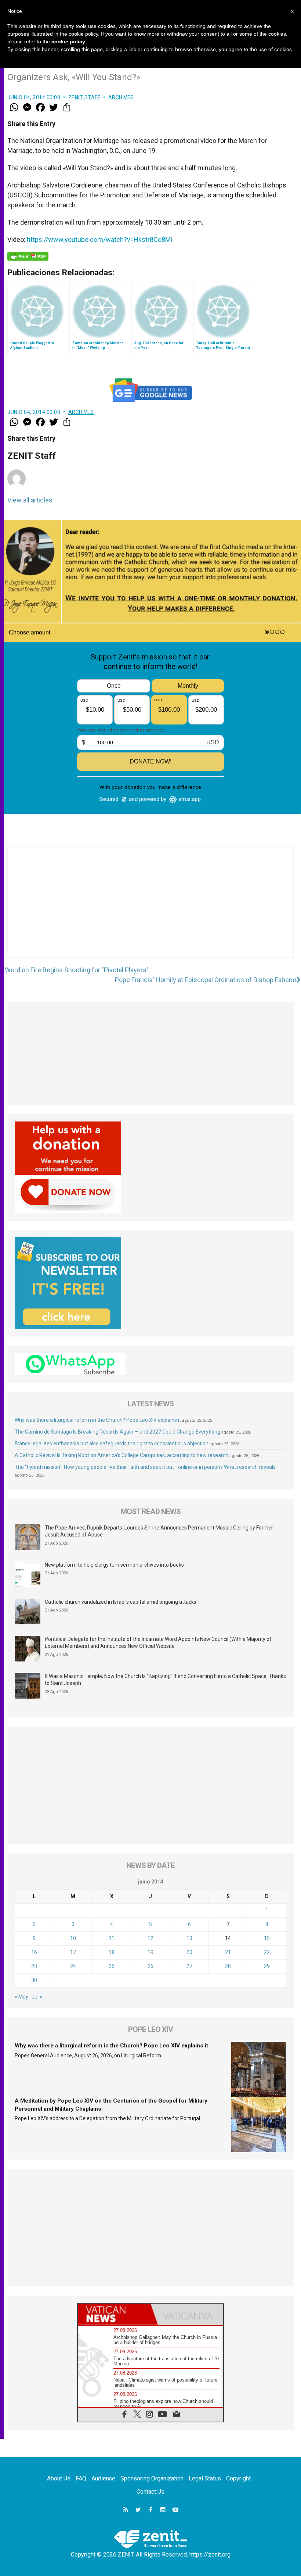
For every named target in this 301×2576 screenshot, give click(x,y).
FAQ (81, 2478)
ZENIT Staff (84, 97)
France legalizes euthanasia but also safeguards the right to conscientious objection (112, 1443)
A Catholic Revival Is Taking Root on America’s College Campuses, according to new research (122, 1455)
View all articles (30, 500)
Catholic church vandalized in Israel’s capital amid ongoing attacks (121, 1602)
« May (21, 1997)
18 (112, 1952)
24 (73, 1966)
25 (112, 1966)
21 (228, 1952)
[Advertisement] (150, 909)
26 (150, 1966)
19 (150, 1952)
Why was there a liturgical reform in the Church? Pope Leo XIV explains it (98, 1420)
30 (34, 1980)
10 (73, 1938)
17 (73, 1952)
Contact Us (150, 2492)
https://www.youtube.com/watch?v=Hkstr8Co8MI (100, 239)
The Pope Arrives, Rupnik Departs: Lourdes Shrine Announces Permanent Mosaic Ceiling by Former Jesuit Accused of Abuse (159, 1531)
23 (34, 1966)
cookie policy (68, 42)
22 (267, 1952)
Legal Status (205, 2478)
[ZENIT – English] (150, 2538)
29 (267, 1966)
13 (189, 1938)
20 (189, 1952)
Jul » (37, 1997)
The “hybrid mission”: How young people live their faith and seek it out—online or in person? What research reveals (145, 1467)
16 (34, 1952)
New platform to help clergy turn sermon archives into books (114, 1565)
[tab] (114, 2314)
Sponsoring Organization (152, 2478)
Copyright (238, 2478)
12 (150, 1938)
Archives (121, 97)
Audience (103, 2478)
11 (112, 1938)
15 (267, 1938)
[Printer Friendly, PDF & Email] (28, 256)
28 (228, 1966)
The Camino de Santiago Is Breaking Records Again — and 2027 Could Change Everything (117, 1432)
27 (189, 1966)
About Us (59, 2478)
